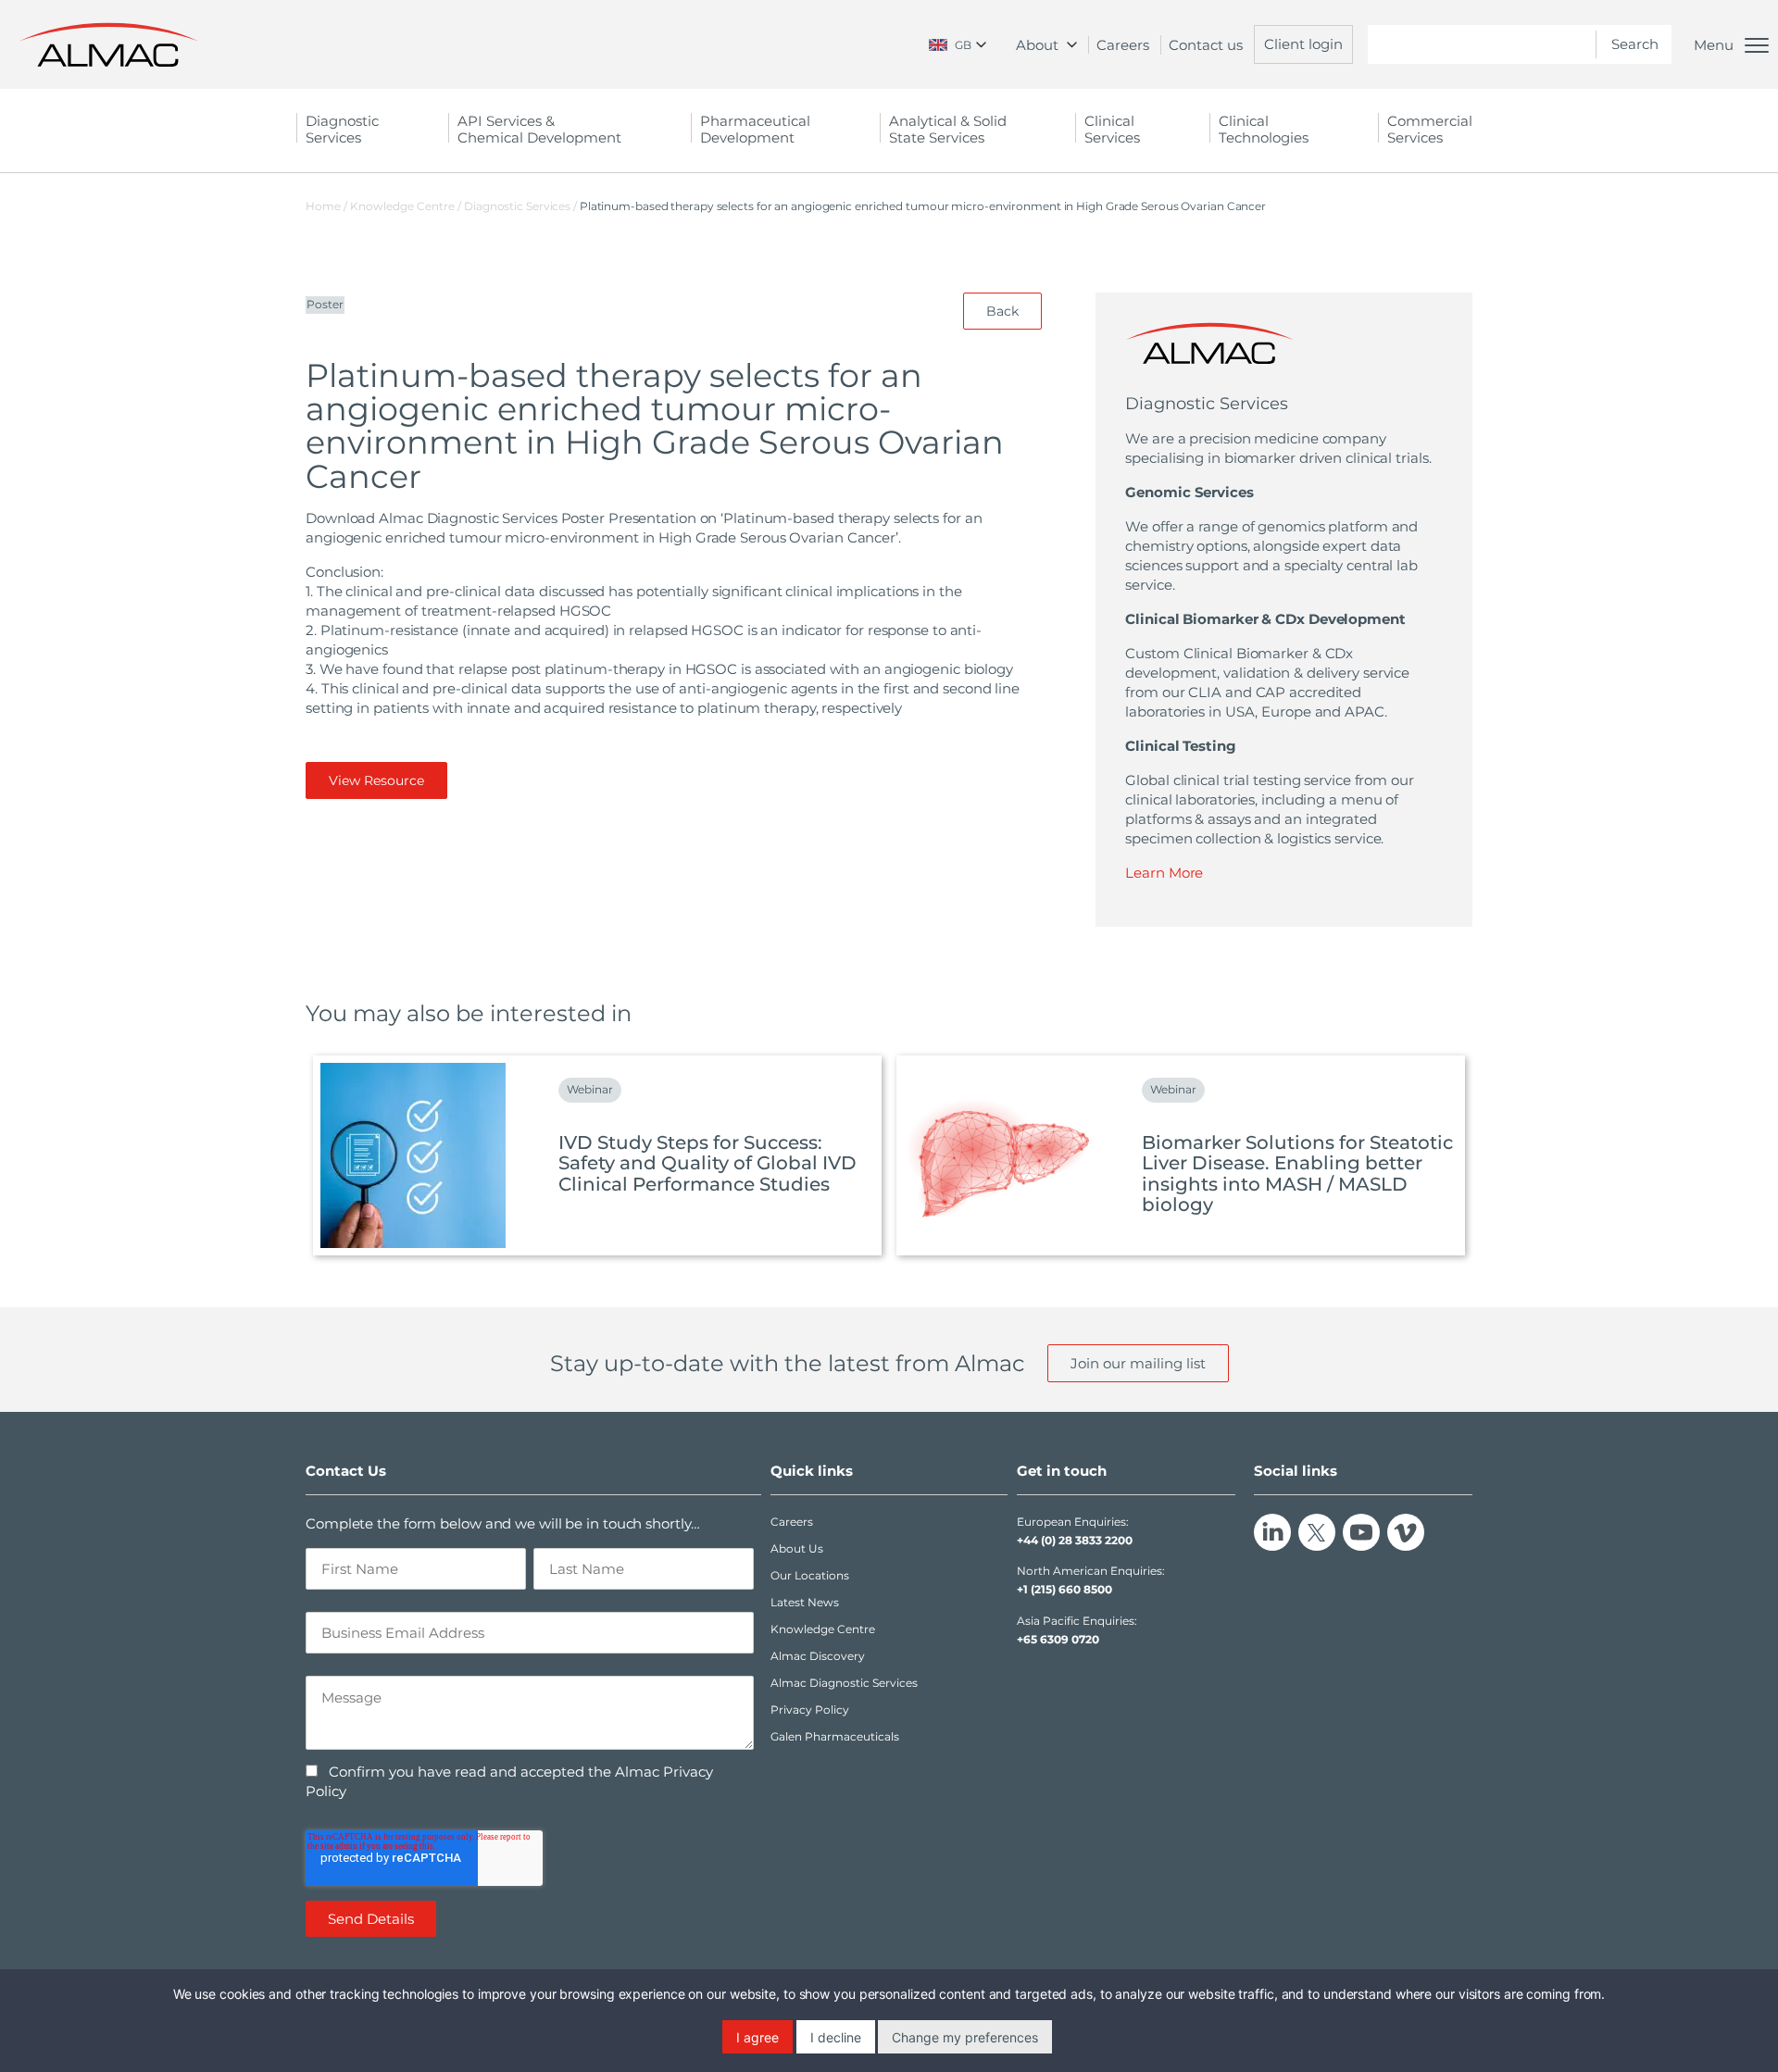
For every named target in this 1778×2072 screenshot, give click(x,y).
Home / (326, 206)
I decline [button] (836, 2037)
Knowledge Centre (823, 1629)
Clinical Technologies (1264, 129)
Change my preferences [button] (965, 2037)
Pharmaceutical (755, 129)
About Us (797, 1548)
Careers (1123, 45)
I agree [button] (758, 2037)
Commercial (1430, 129)
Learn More (1164, 873)
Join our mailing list (1138, 1363)
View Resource (376, 780)
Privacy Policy (810, 1710)
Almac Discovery (818, 1656)
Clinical (1112, 129)
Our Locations (810, 1575)
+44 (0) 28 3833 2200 (1075, 1540)
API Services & (539, 129)
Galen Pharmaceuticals (835, 1736)
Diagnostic (342, 129)
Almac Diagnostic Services (844, 1683)
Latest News (805, 1602)
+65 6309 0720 (1058, 1639)
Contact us (1206, 45)
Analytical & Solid (948, 129)
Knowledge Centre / (407, 206)
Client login (1303, 44)
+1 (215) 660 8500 (1064, 1589)
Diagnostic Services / (522, 206)
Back (1002, 311)
